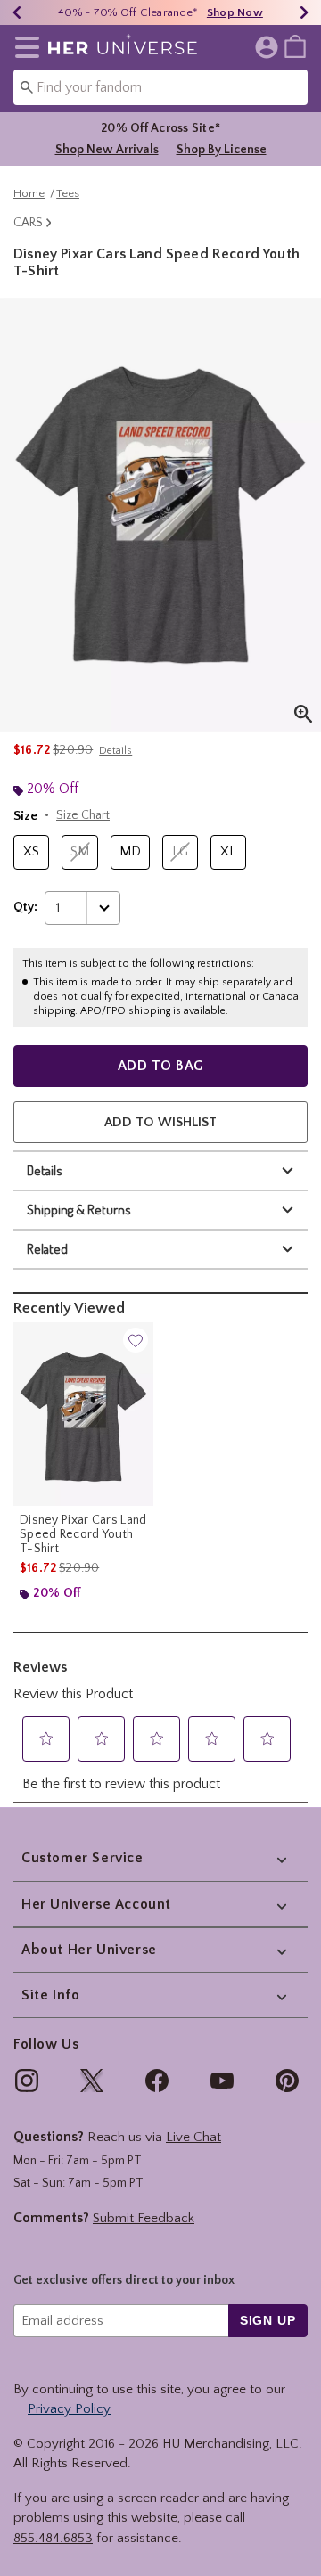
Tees (68, 193)
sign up (268, 2320)
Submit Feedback (144, 2218)
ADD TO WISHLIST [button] (160, 1122)
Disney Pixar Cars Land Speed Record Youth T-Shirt (83, 1534)
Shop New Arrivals (107, 150)
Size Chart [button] (83, 815)
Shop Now (235, 12)
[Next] (304, 12)
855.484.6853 (53, 2538)
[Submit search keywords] (27, 86)
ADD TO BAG (161, 1066)
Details (45, 1170)
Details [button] (115, 751)
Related (47, 1249)
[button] (24, 47)
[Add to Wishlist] (136, 1340)
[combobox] (160, 87)
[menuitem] (295, 45)
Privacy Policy (69, 2409)
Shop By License (222, 150)
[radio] (31, 852)
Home (29, 193)
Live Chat (193, 2137)
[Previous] (17, 12)
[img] (27, 2081)
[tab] (160, 515)
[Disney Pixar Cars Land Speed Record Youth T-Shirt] (83, 1415)
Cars (28, 223)
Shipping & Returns (79, 1210)
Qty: (25, 907)
